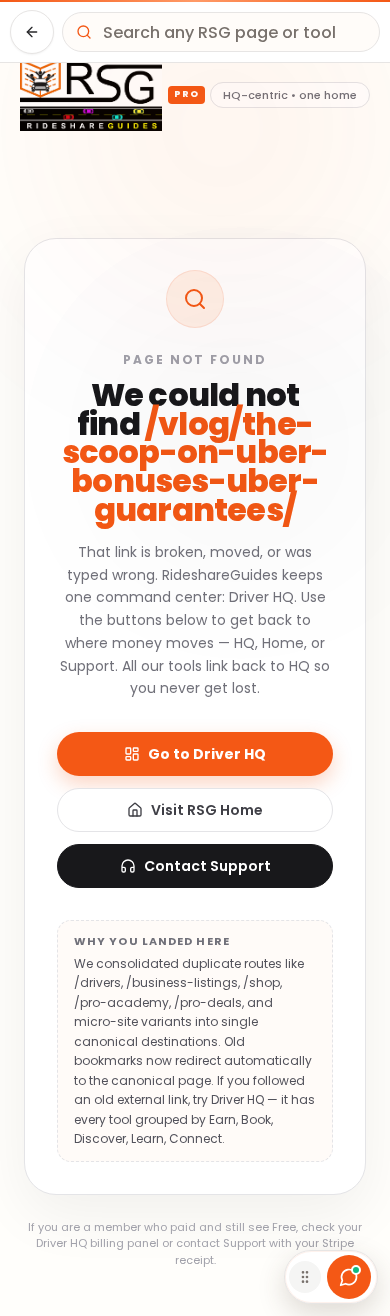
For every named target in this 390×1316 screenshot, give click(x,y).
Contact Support (207, 866)
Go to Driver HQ (207, 754)
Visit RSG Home (207, 810)
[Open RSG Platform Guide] (349, 1277)
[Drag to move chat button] (305, 1277)
